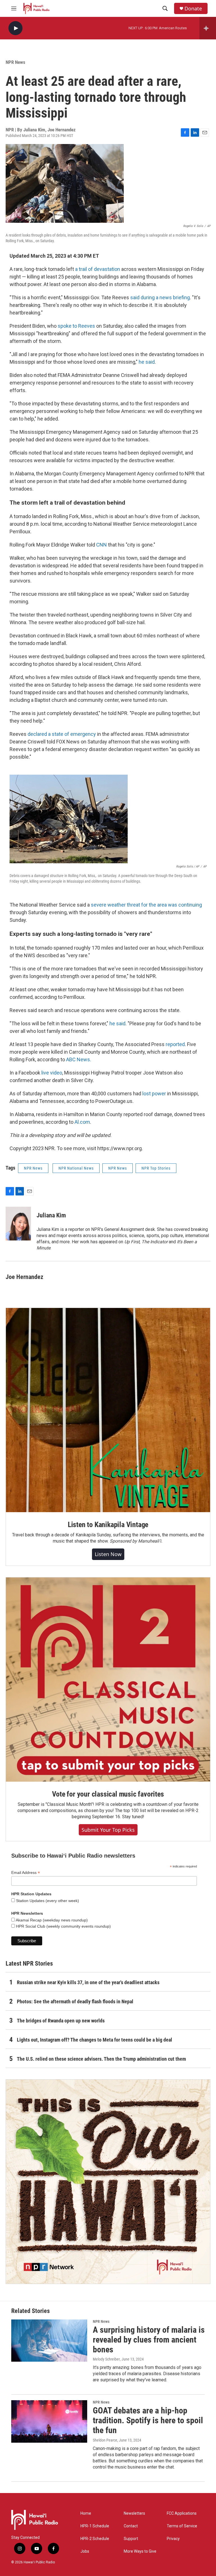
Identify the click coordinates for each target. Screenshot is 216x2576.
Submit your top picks (108, 1830)
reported (175, 1044)
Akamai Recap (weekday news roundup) (51, 1920)
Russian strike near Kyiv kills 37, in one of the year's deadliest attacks (88, 1982)
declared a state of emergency (62, 734)
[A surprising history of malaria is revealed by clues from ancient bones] (49, 2341)
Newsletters (134, 2513)
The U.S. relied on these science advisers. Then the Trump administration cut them (101, 2059)
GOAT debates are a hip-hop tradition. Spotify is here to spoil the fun (148, 2420)
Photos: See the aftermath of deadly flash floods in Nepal (75, 2001)
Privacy (173, 2539)
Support (131, 2539)
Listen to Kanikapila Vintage (108, 1525)
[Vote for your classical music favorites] (108, 1680)
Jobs (85, 2551)
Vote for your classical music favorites (108, 1794)
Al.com (82, 1122)
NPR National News (76, 1168)
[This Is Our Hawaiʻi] (108, 2182)
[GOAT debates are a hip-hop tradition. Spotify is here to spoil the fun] (49, 2421)
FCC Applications (182, 2513)
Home (86, 2513)
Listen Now (108, 1554)
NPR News (15, 62)
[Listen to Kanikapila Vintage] (108, 1410)
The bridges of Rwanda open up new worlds (61, 2021)
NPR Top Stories (156, 1168)
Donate (193, 9)
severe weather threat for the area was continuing (146, 905)
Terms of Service (182, 2526)
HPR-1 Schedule (95, 2526)
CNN (102, 545)
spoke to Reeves (76, 326)
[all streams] (208, 28)
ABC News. (79, 1059)
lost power (155, 1093)
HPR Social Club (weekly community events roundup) (63, 1926)
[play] (15, 28)
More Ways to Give (140, 2551)
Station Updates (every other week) (47, 1901)
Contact (131, 2526)
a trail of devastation (98, 269)
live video (52, 1073)
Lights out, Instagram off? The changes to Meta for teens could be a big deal (94, 2040)
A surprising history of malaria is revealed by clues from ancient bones (149, 2340)
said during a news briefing (160, 297)
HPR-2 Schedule (95, 2539)
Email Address (26, 1873)
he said (147, 362)
